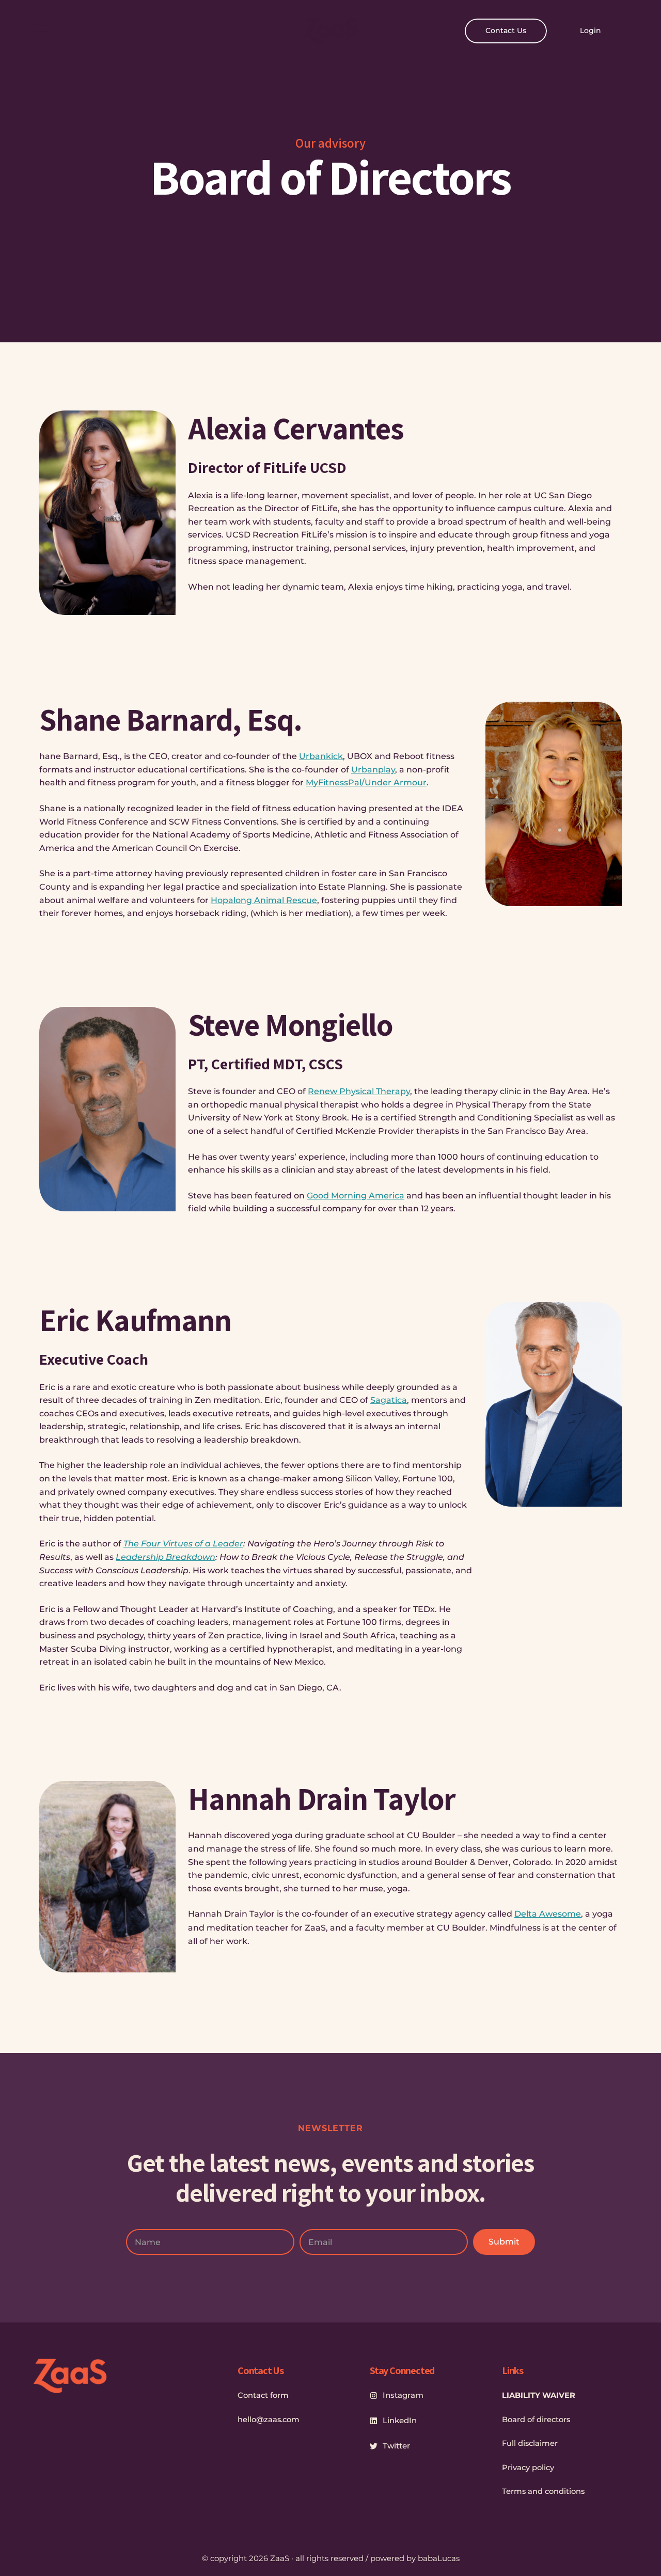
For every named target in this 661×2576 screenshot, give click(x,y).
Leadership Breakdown (166, 1557)
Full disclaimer (530, 2443)
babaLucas (439, 2558)
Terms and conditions (543, 2491)
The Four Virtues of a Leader (183, 1544)
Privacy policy (528, 2468)
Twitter (396, 2446)
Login (591, 30)
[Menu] (42, 31)
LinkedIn (400, 2420)
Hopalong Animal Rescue (264, 900)
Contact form (263, 2395)
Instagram (403, 2395)
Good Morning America (356, 1196)
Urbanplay (373, 770)
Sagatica (389, 1400)
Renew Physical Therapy (359, 1091)
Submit (504, 2242)
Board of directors (536, 2420)
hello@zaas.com (269, 2420)
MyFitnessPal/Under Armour (366, 783)
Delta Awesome (548, 1914)
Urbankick (321, 756)
